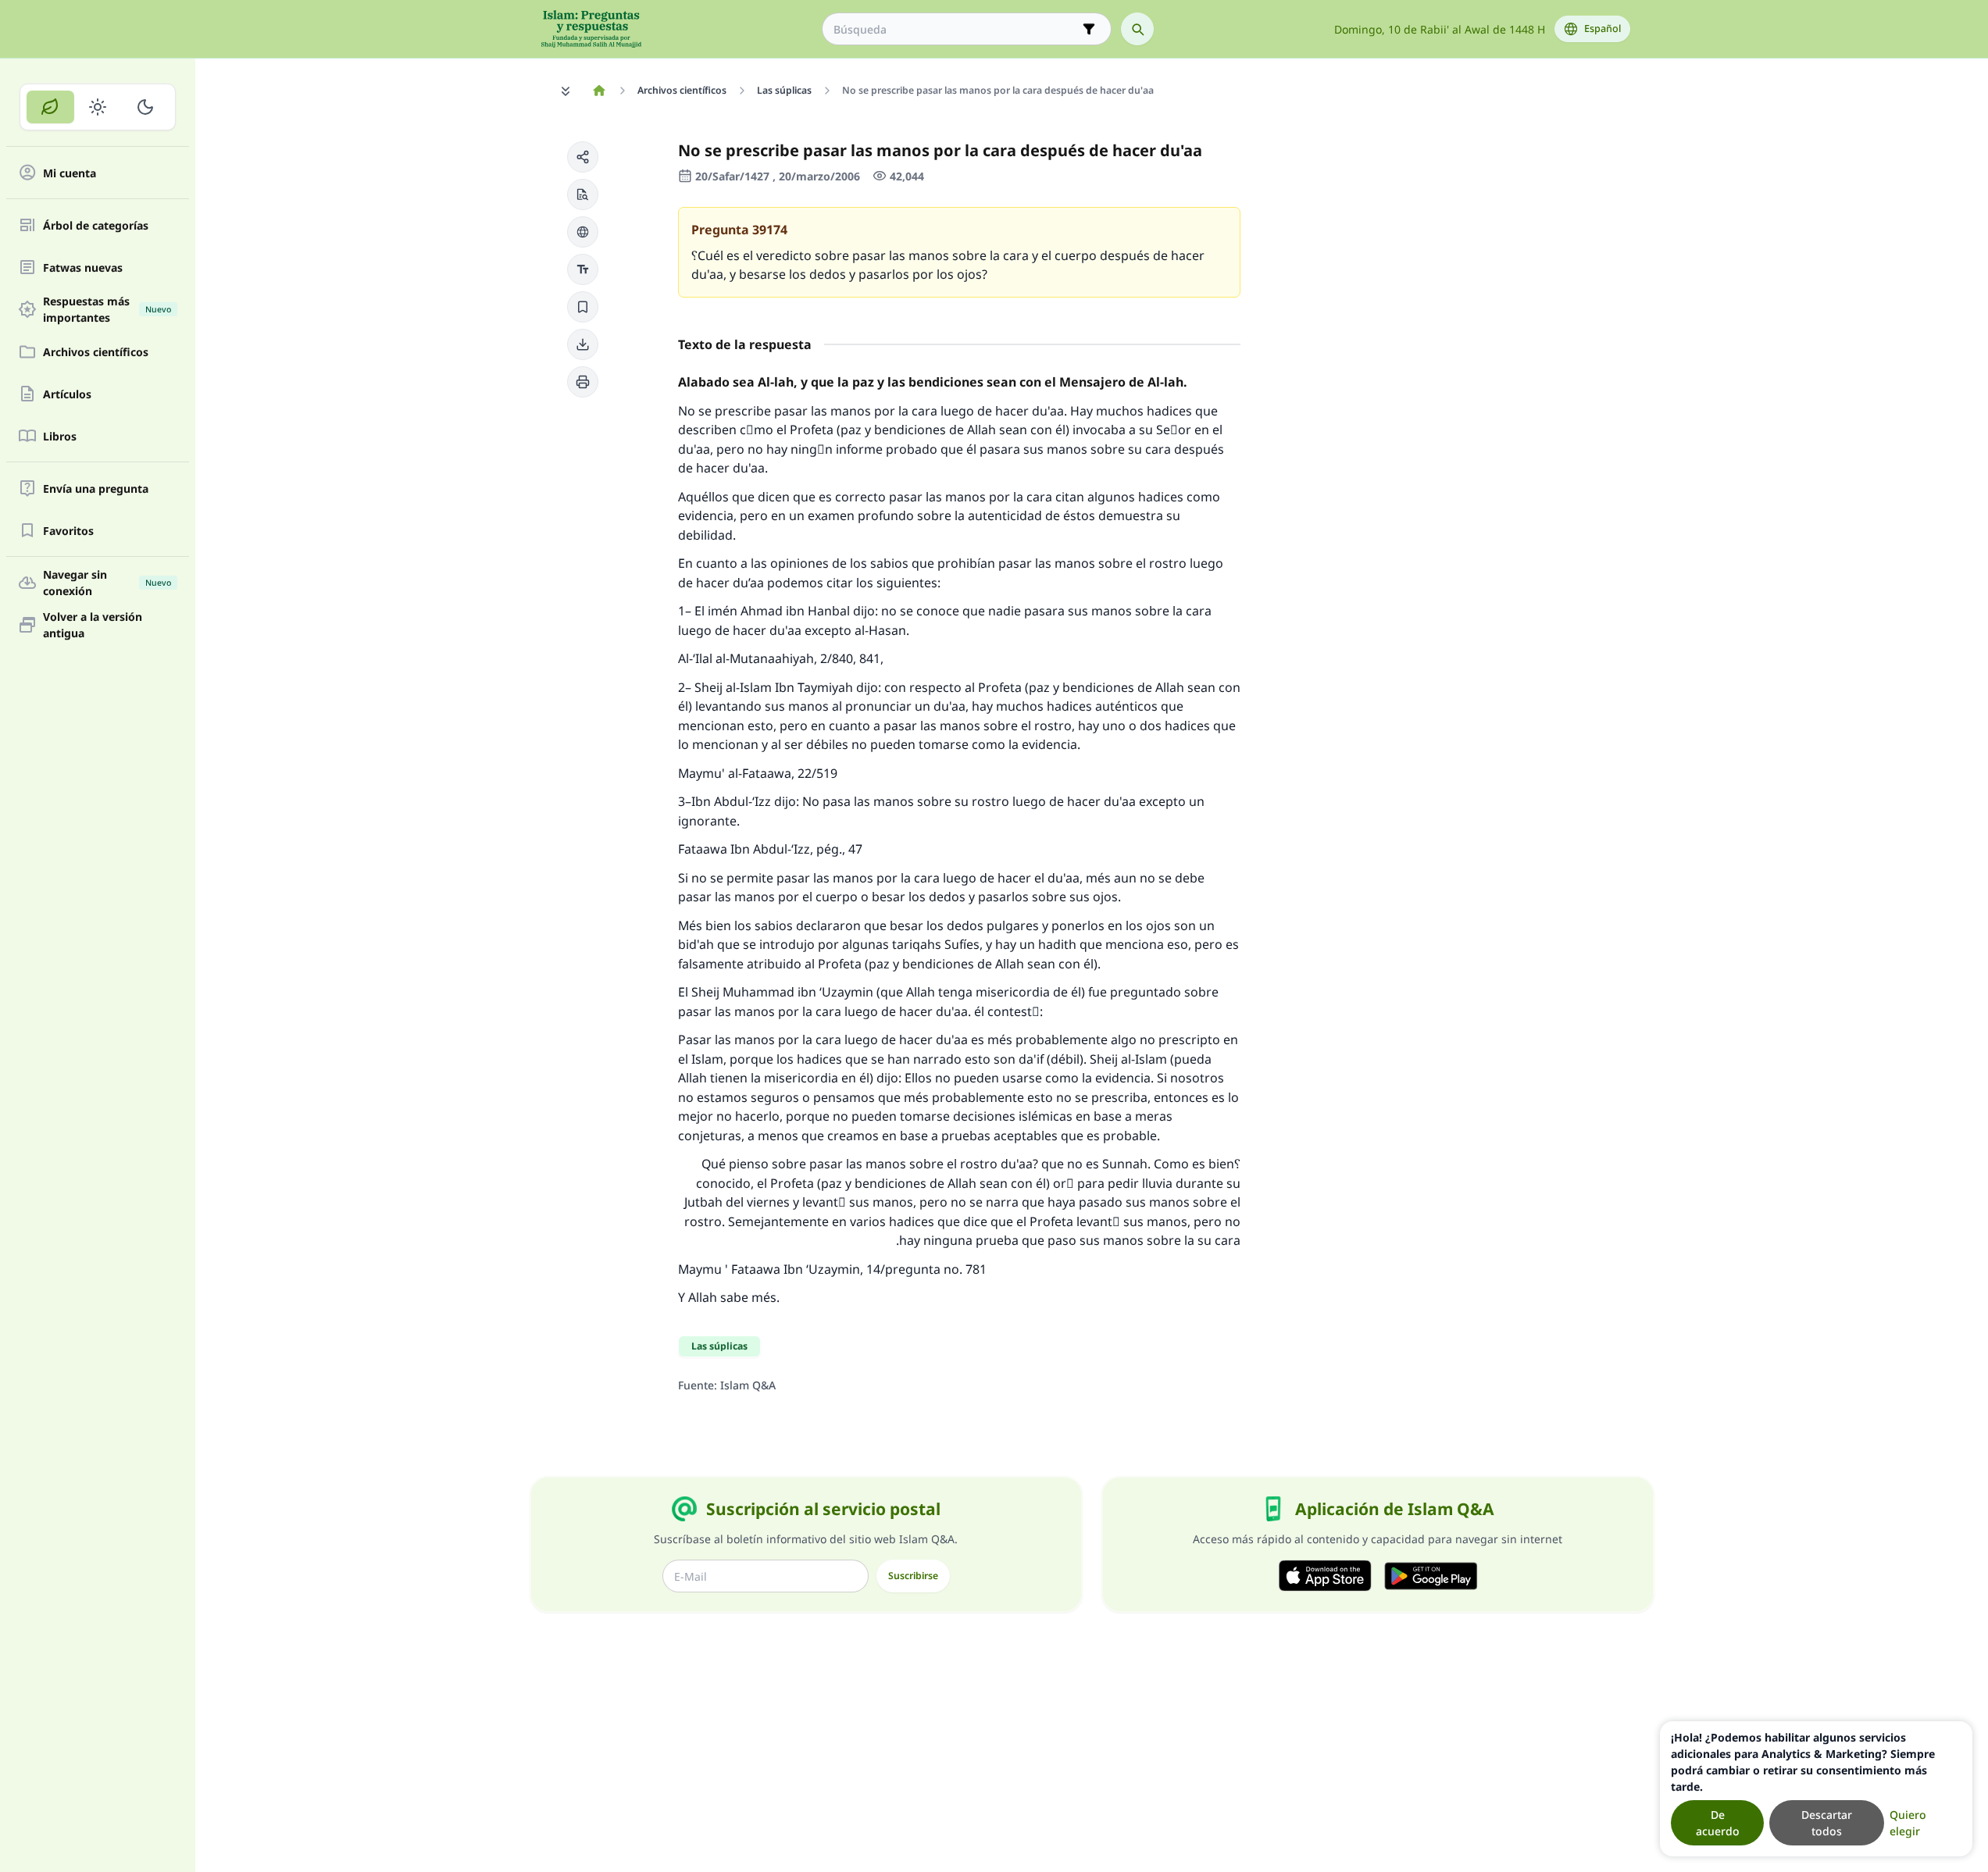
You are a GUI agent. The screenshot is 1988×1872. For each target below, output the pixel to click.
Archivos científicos (96, 352)
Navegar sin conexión (107, 583)
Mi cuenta (70, 173)
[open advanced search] (1089, 29)
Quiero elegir (1908, 1823)
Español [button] (1603, 29)
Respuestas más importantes (107, 309)
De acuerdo (1718, 1823)
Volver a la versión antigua (93, 625)
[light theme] (98, 107)
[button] (583, 157)
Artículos (67, 394)
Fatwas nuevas (83, 267)
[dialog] (1816, 1789)
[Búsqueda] (1137, 29)
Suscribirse (913, 1576)
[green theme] (50, 107)
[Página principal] (600, 91)
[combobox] (956, 29)
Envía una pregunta (96, 489)
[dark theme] (145, 107)
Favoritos (68, 531)
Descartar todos (1827, 1823)
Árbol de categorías (96, 225)
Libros (60, 436)
